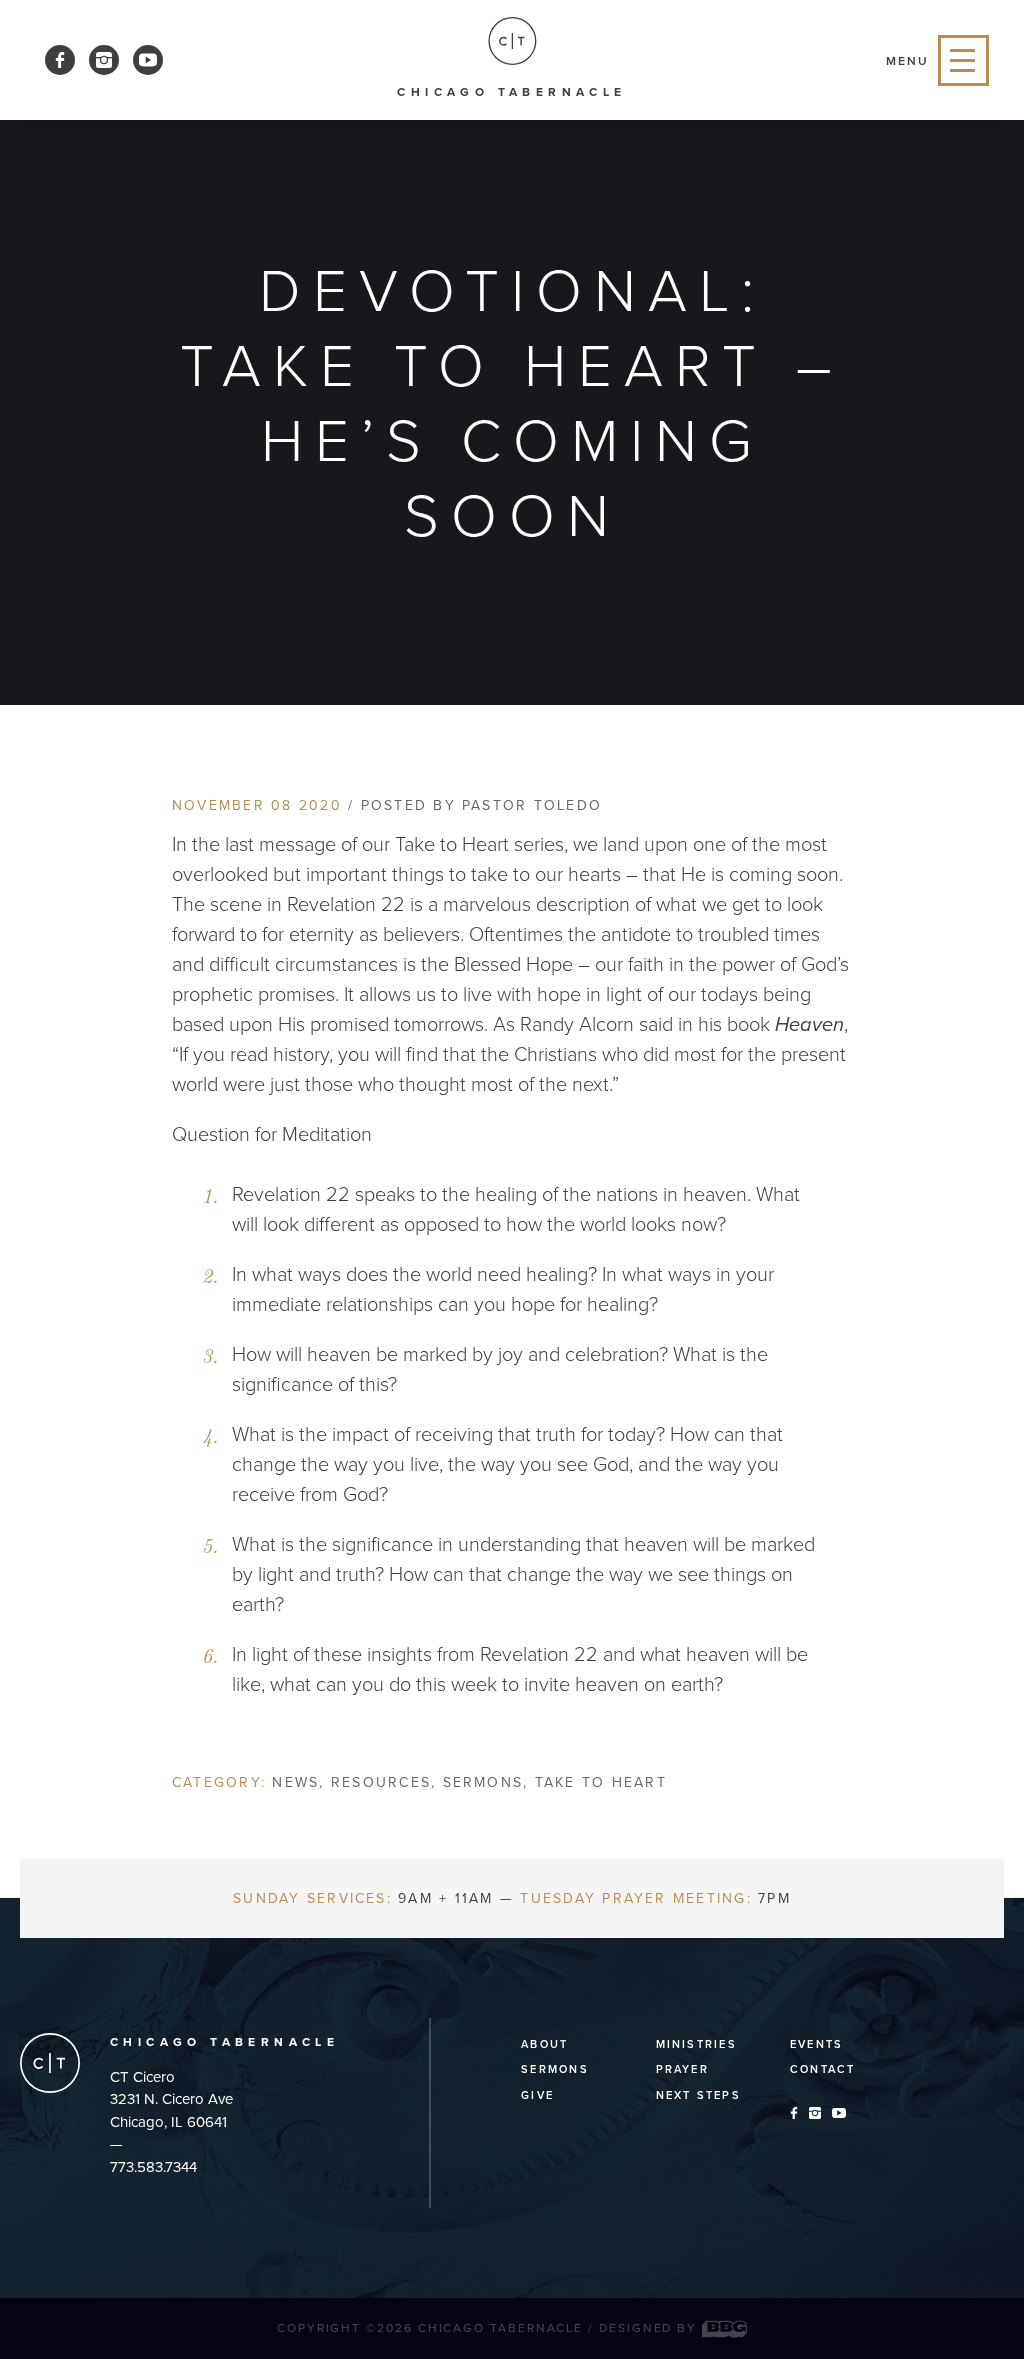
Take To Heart (601, 1782)
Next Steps (698, 2095)
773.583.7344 (153, 2167)
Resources (381, 1782)
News (295, 1782)
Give (537, 2095)
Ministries (696, 2044)
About (544, 2044)
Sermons (483, 1782)
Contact (823, 2069)
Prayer (682, 2069)
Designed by (650, 2328)
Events (816, 2044)
